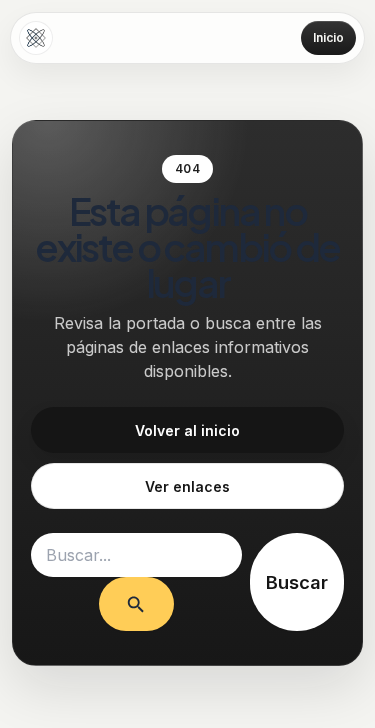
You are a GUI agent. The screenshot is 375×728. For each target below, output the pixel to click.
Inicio (328, 37)
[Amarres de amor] (36, 38)
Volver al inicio (187, 430)
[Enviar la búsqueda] (136, 603)
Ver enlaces (187, 486)
